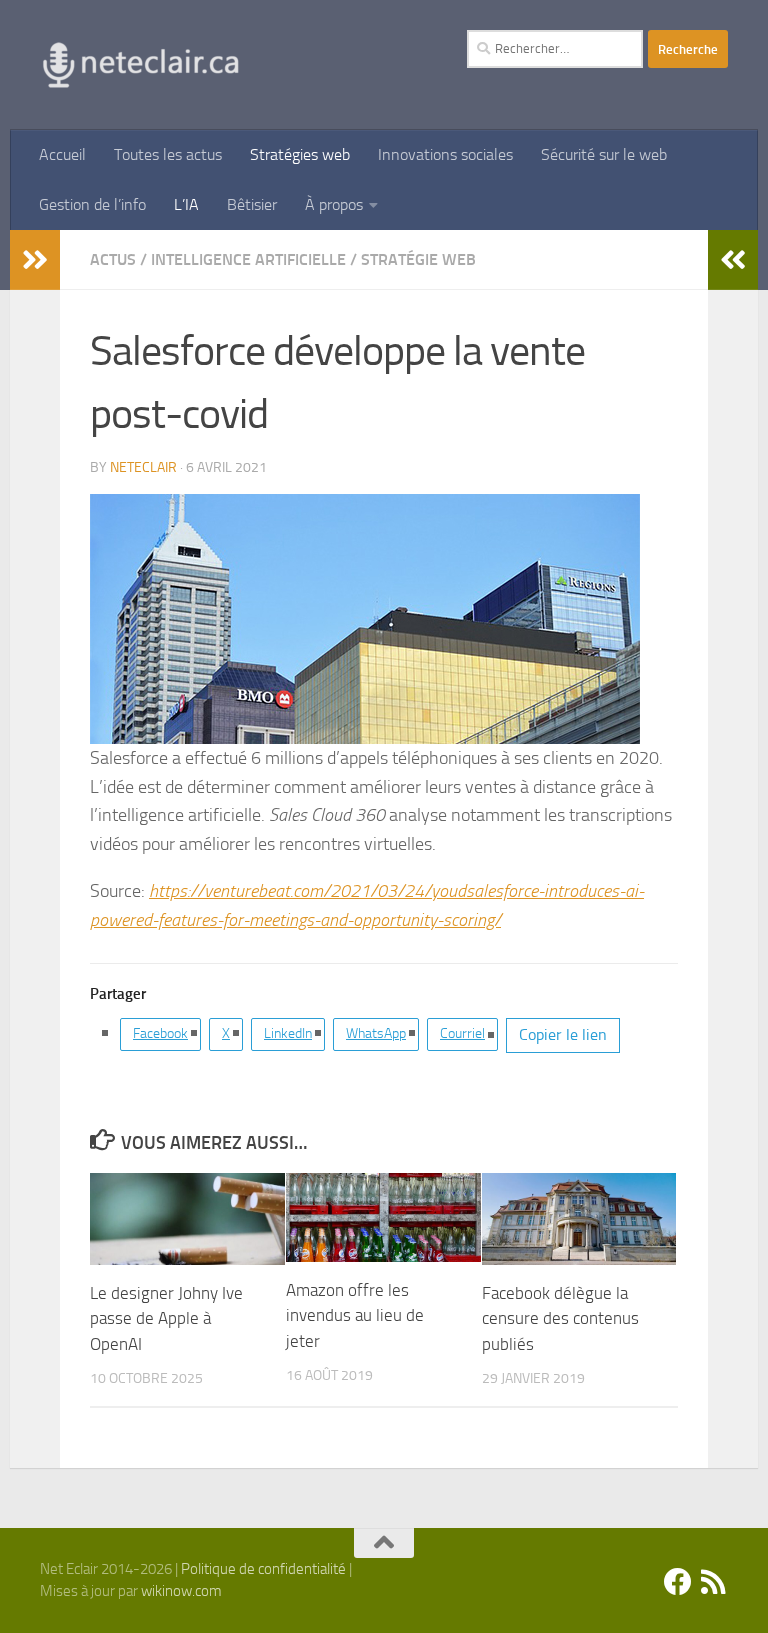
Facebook (160, 1033)
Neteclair (143, 467)
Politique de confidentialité (263, 1569)
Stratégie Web (418, 259)
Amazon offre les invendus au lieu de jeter (355, 1315)
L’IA (186, 204)
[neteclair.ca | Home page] (140, 65)
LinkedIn (288, 1033)
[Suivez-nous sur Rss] (714, 1582)
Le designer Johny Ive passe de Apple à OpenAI (166, 1318)
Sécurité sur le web (604, 154)
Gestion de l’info (92, 204)
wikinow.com (181, 1591)
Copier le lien (563, 1034)
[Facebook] (678, 1582)
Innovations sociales (445, 154)
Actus (113, 259)
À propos (334, 204)
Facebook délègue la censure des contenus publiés (560, 1318)
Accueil (62, 154)
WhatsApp (376, 1033)
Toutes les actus (168, 154)
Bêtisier (252, 204)
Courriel (462, 1033)
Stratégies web (300, 154)
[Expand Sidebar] (35, 260)
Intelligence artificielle (248, 259)
